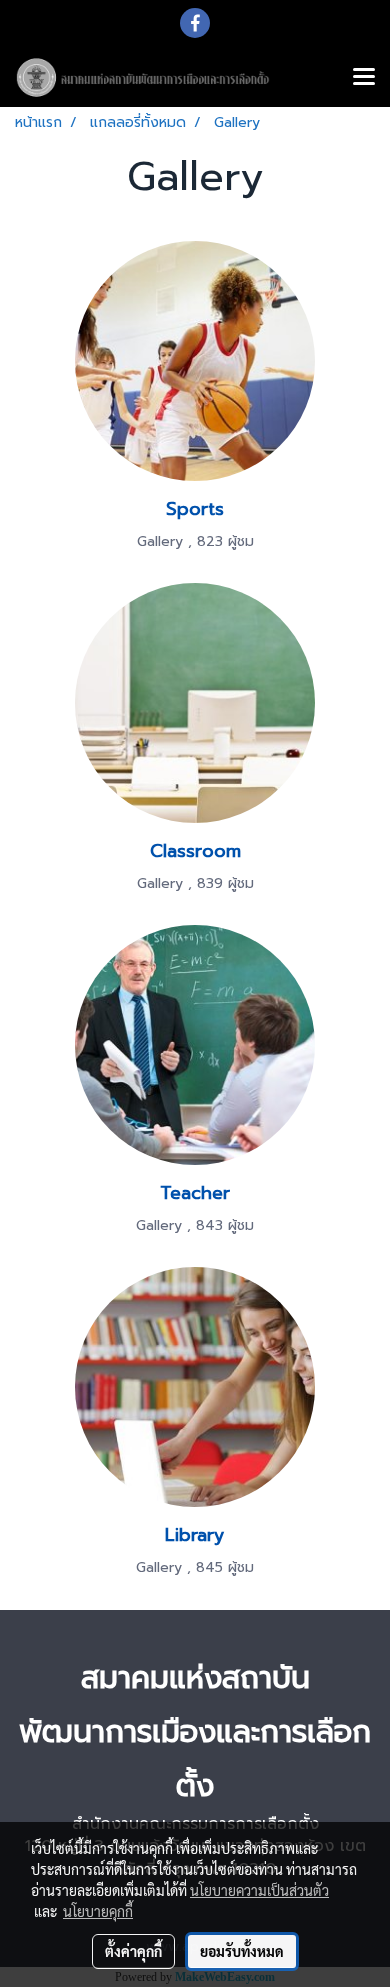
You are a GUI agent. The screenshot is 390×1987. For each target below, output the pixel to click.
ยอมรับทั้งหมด (242, 1951)
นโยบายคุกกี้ (98, 1911)
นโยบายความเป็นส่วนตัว (259, 1890)
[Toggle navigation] (364, 78)
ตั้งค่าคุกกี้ (133, 1951)
